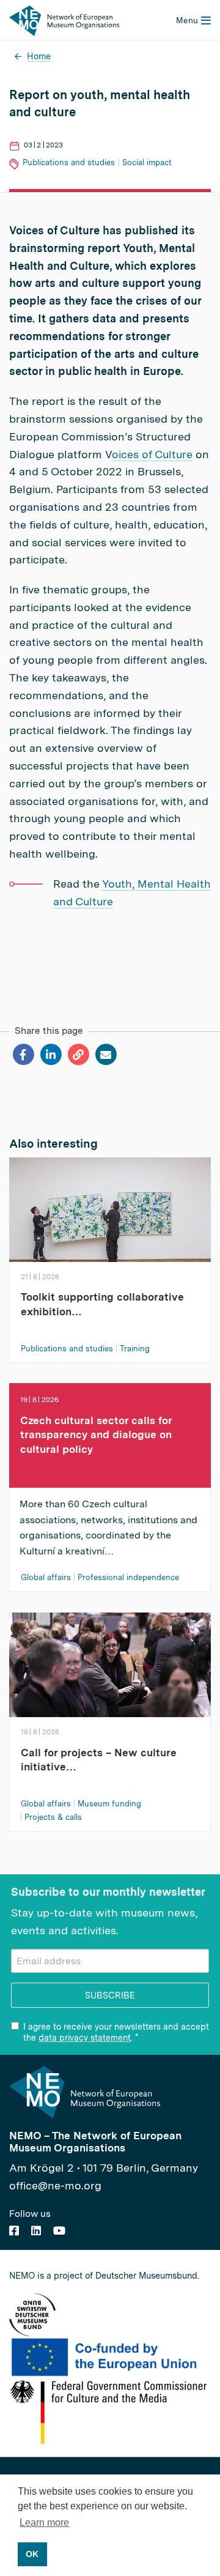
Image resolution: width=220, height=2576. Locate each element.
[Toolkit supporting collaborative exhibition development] (110, 1213)
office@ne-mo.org (55, 2185)
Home (39, 56)
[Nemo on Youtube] (59, 2231)
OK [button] (32, 2554)
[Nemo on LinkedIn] (36, 2231)
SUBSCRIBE (110, 1995)
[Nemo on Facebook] (14, 2231)
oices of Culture (152, 454)
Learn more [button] (44, 2522)
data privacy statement (85, 2038)
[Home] (64, 19)
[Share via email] (105, 1055)
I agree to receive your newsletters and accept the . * (116, 2032)
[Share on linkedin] (50, 1055)
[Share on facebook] (23, 1055)
